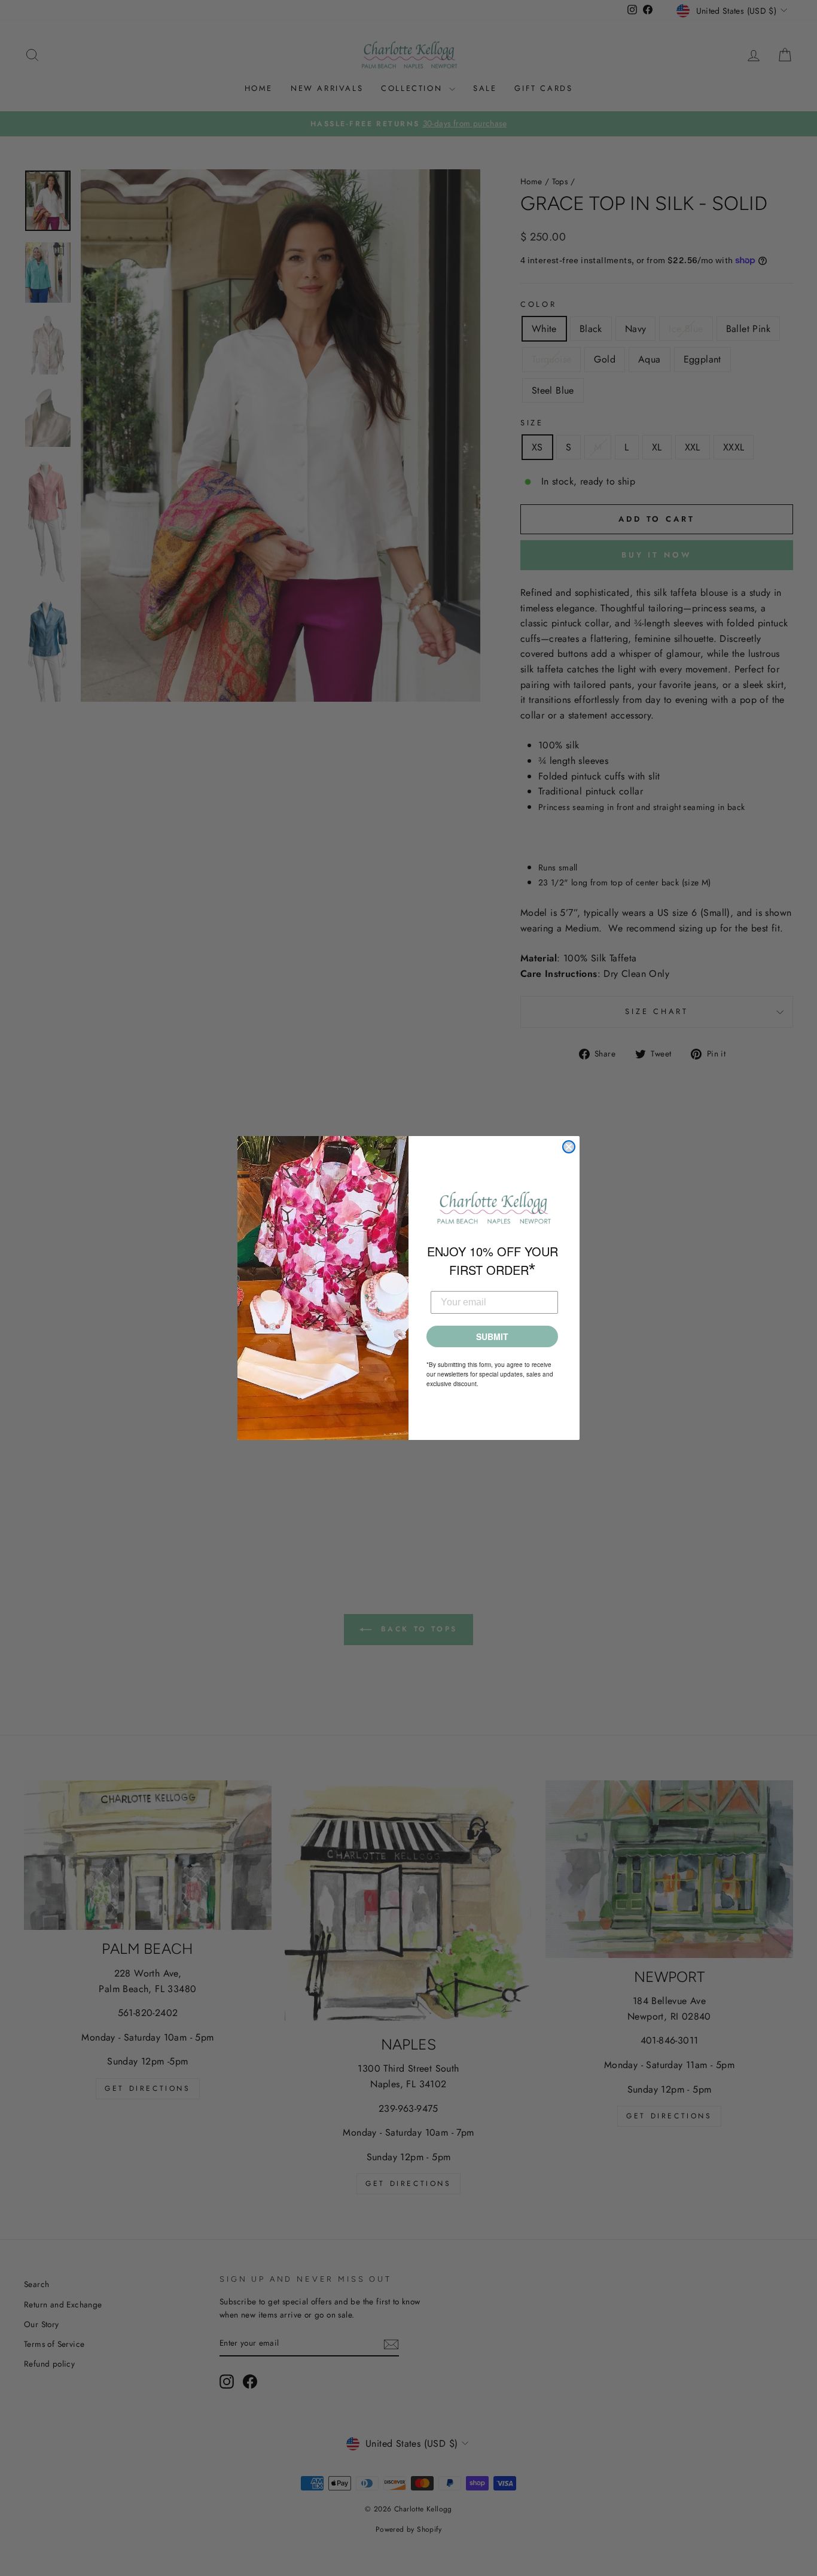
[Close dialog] (569, 1147)
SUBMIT (492, 1336)
